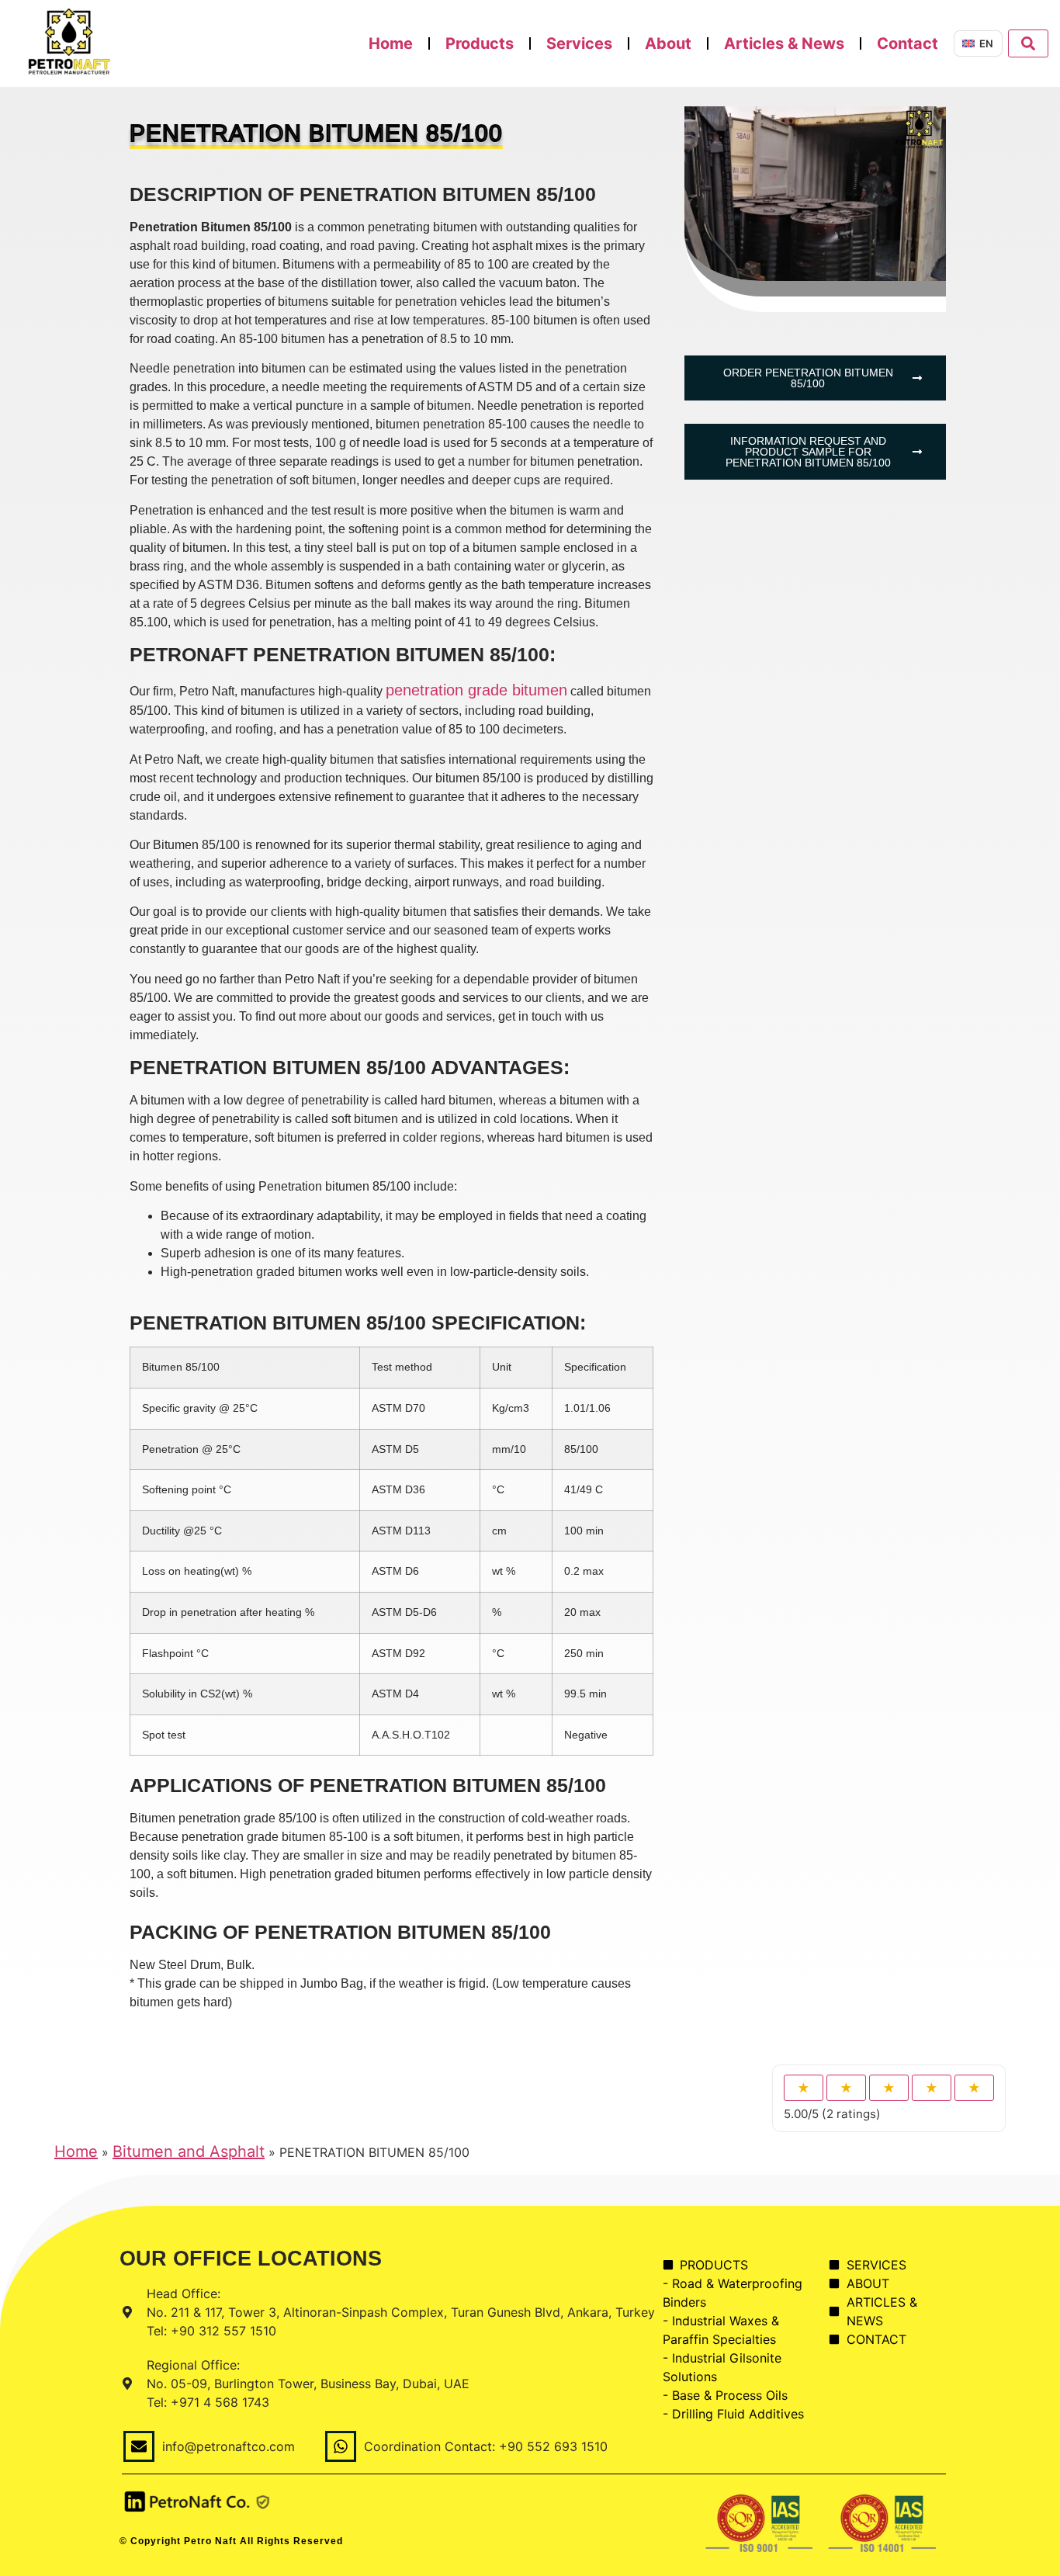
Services (579, 43)
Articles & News (784, 43)
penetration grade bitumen (476, 690)
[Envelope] (139, 2446)
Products (480, 43)
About (668, 43)
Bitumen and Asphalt (189, 2151)
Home (391, 43)
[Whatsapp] (341, 2446)
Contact (908, 43)
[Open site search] (1028, 43)
